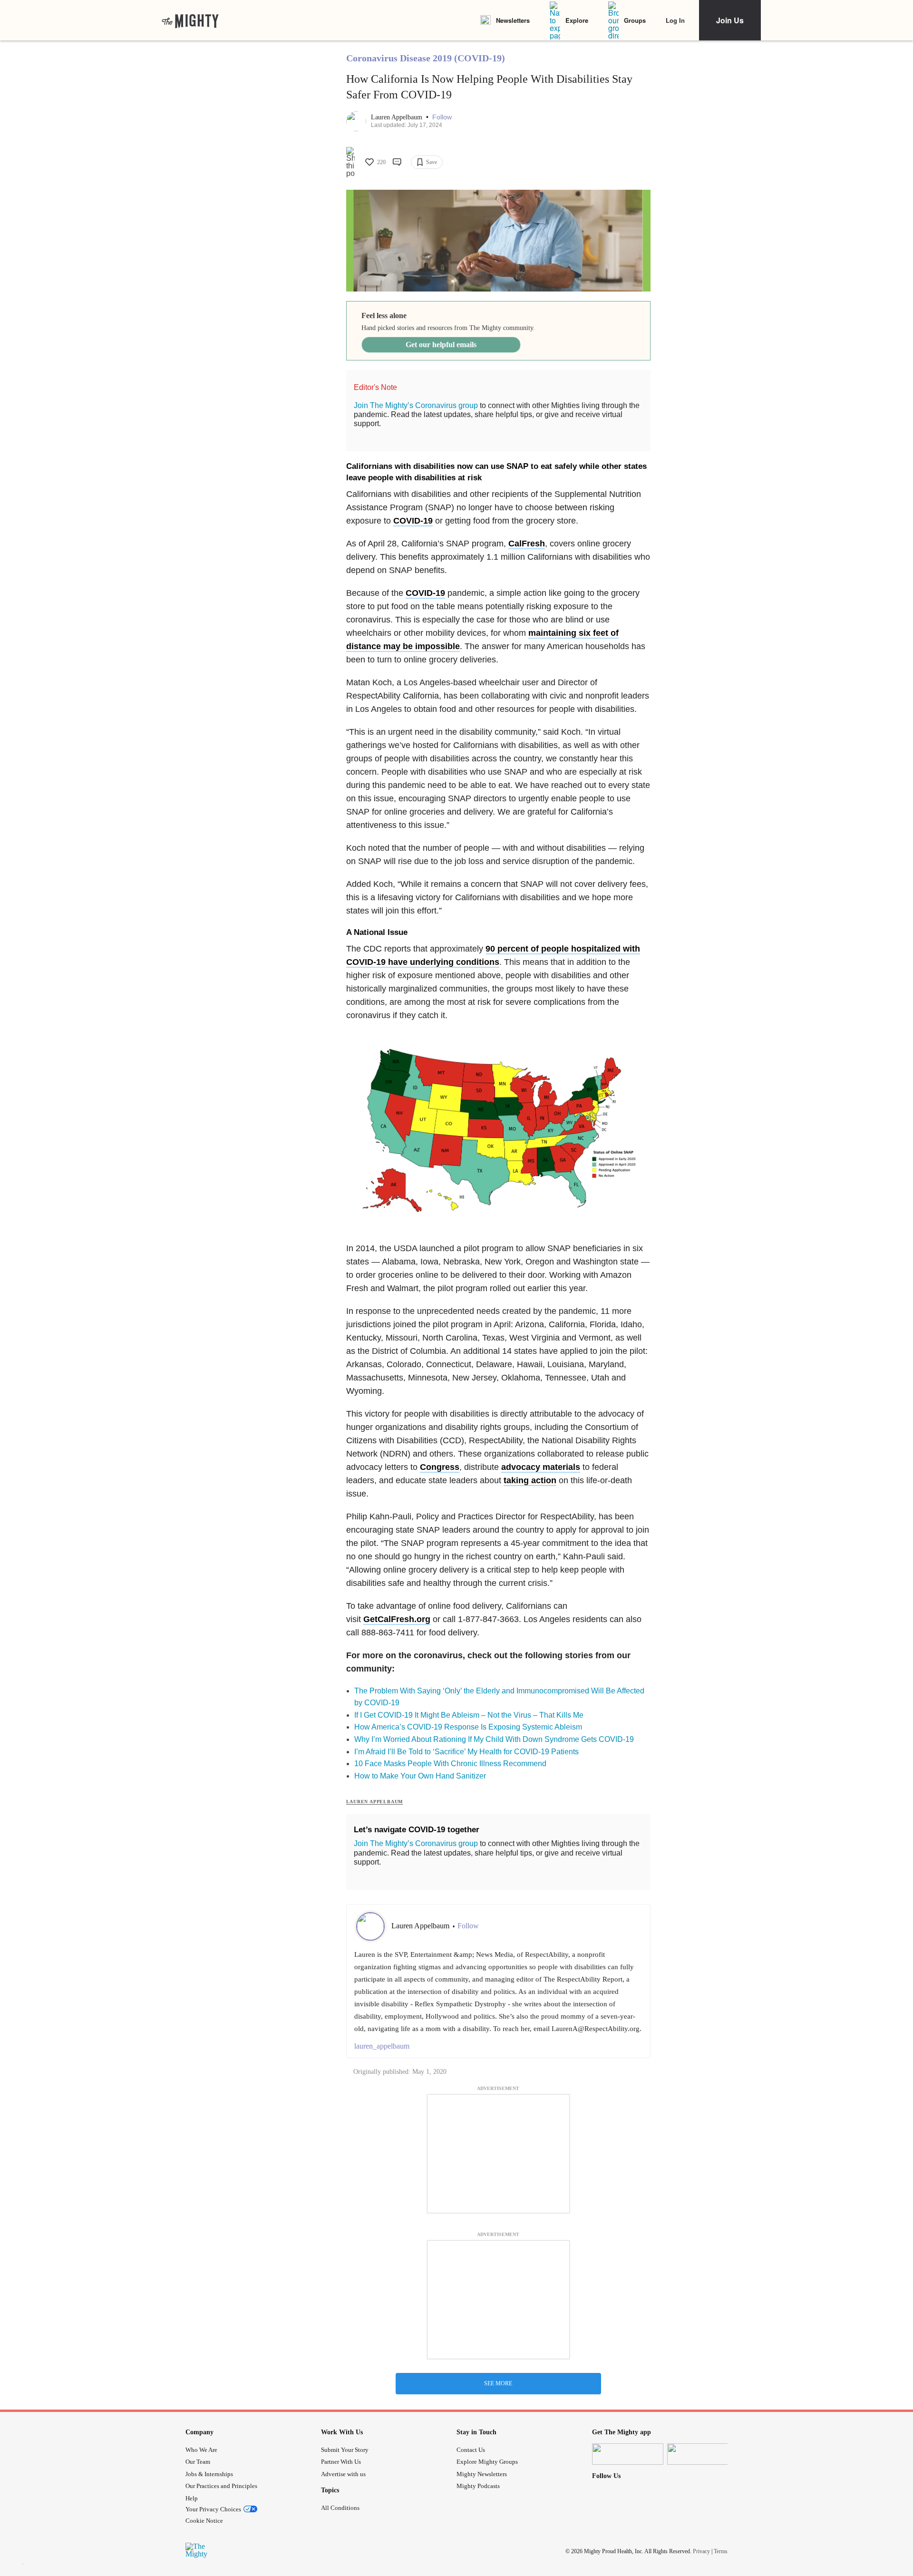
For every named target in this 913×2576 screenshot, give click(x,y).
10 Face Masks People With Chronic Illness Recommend (450, 1764)
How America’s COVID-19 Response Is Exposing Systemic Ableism (468, 1727)
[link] (190, 20)
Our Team (198, 2462)
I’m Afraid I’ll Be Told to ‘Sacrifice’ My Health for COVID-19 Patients (466, 1752)
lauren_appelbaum (382, 2046)
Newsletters (513, 20)
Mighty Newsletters (482, 2474)
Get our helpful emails (441, 345)
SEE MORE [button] (498, 2383)
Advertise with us (343, 2474)
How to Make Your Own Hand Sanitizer (420, 1776)
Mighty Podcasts (478, 2486)
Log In (675, 20)
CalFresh (527, 544)
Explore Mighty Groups (487, 2462)
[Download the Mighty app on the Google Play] (703, 2454)
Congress (440, 1467)
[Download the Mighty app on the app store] (628, 2454)
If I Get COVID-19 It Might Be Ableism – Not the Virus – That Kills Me (469, 1715)
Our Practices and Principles (221, 2486)
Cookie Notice (204, 2521)
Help (192, 2498)
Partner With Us (341, 2462)
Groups (635, 20)
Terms (721, 2551)
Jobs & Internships (209, 2474)
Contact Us (471, 2450)
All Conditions (340, 2508)
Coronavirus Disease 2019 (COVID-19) (426, 58)
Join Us (730, 20)
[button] (442, 117)
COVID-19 (413, 521)
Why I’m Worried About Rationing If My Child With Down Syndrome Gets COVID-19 (494, 1739)
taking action (530, 1480)
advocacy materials (541, 1467)
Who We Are (201, 2450)
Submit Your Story (345, 2450)
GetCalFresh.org (397, 1619)
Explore (577, 20)
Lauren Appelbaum (398, 117)
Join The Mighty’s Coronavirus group (416, 405)
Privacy (701, 2551)
